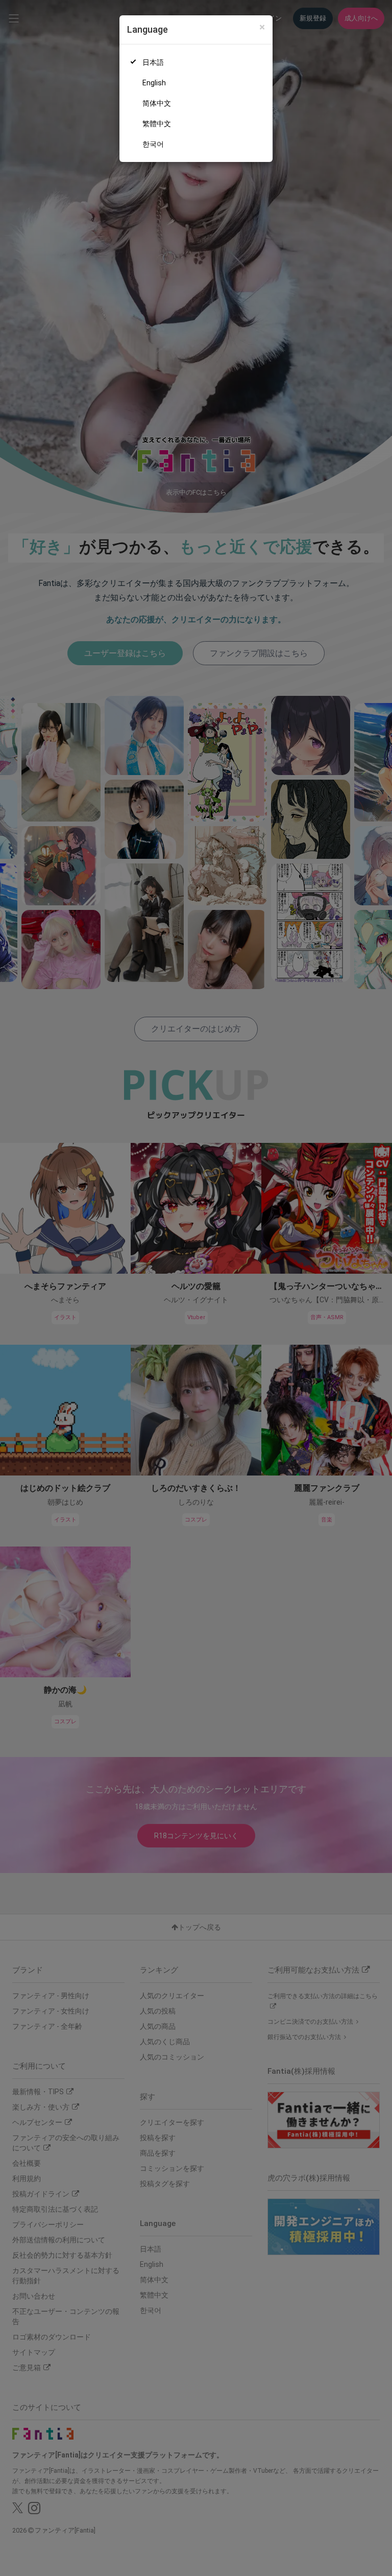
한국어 (153, 144)
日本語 (153, 62)
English (154, 83)
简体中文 (157, 103)
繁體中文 (157, 124)
